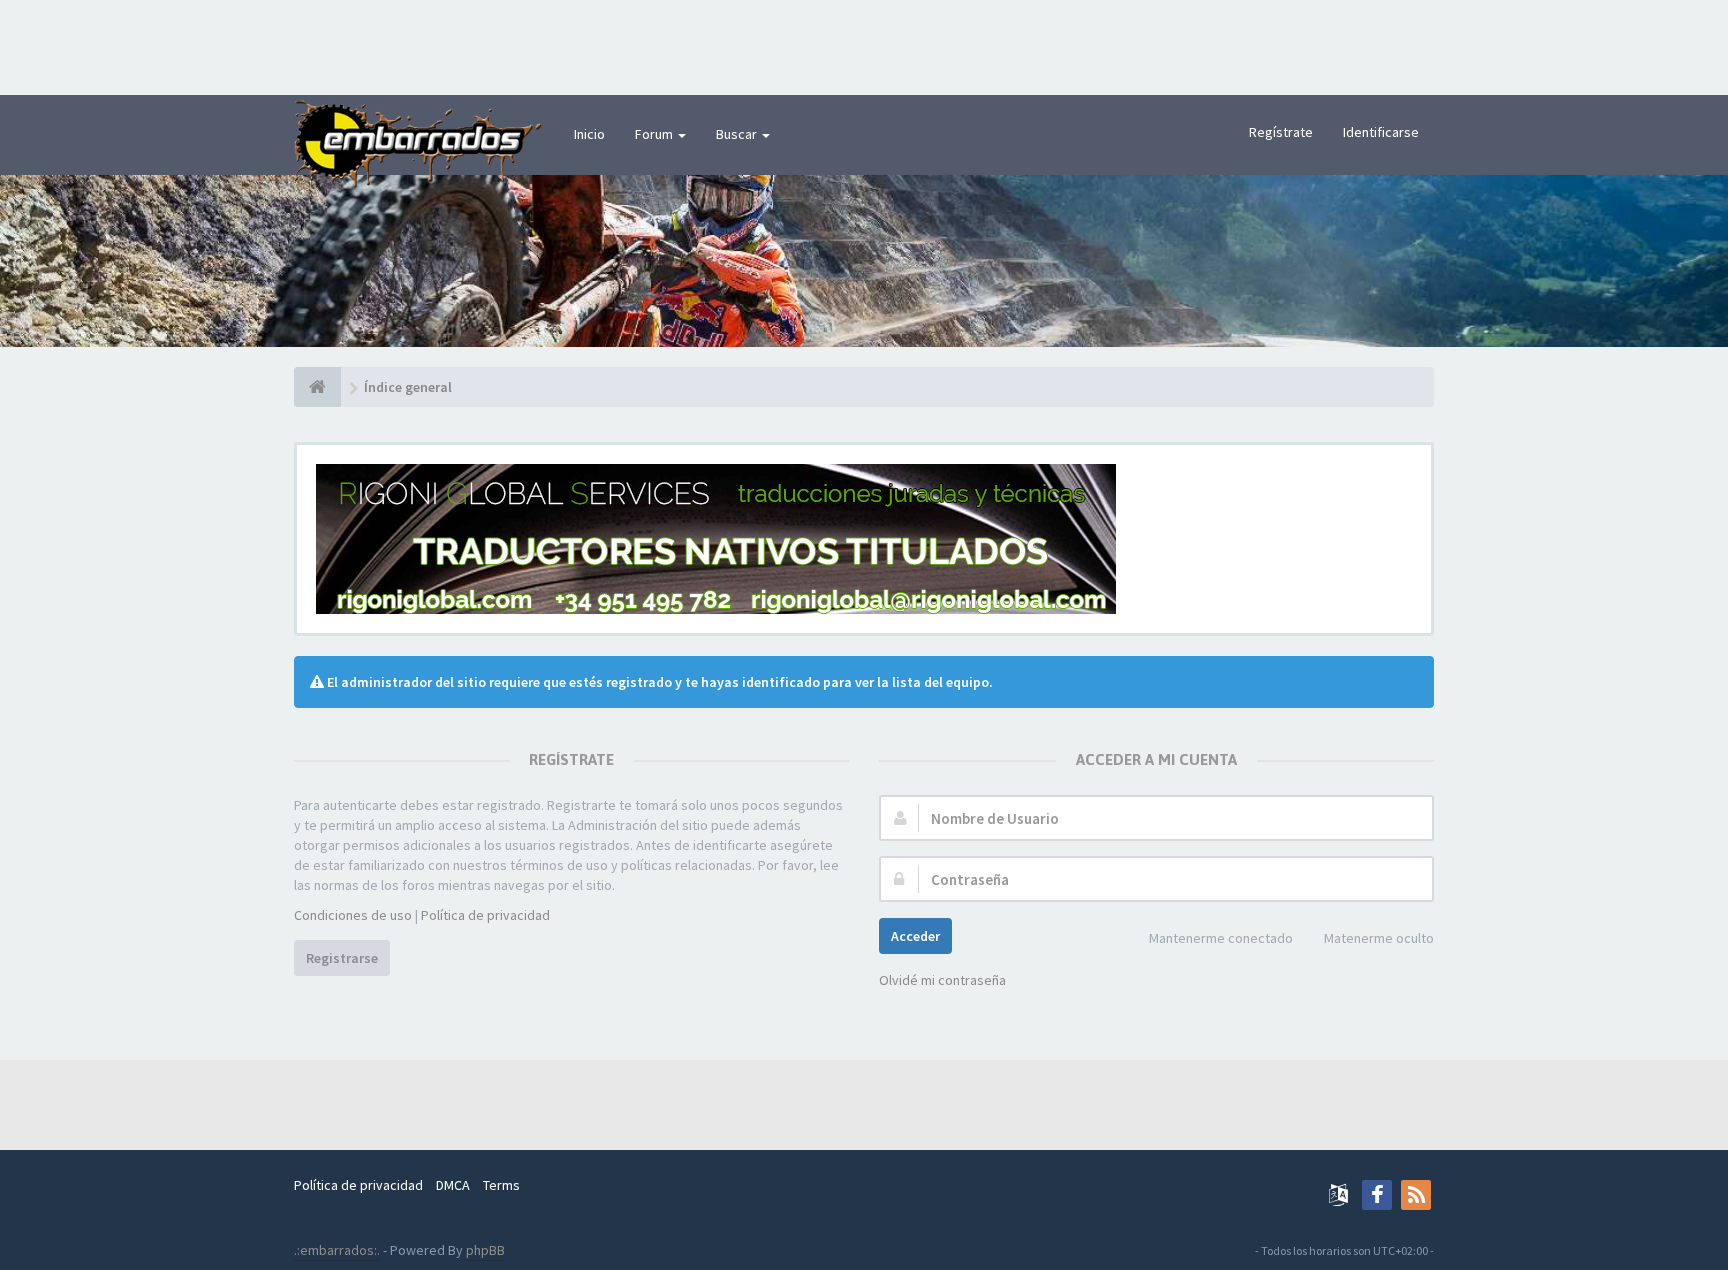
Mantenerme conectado (1221, 938)
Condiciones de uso (353, 915)
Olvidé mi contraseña (942, 980)
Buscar (738, 134)
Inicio (589, 134)
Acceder (915, 936)
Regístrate (1281, 132)
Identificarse (1381, 132)
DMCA (453, 1185)
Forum (655, 134)
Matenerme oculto (1379, 938)
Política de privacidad (485, 915)
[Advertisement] (864, 45)
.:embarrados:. (337, 1250)
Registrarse (342, 958)
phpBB (485, 1250)
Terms (501, 1185)
